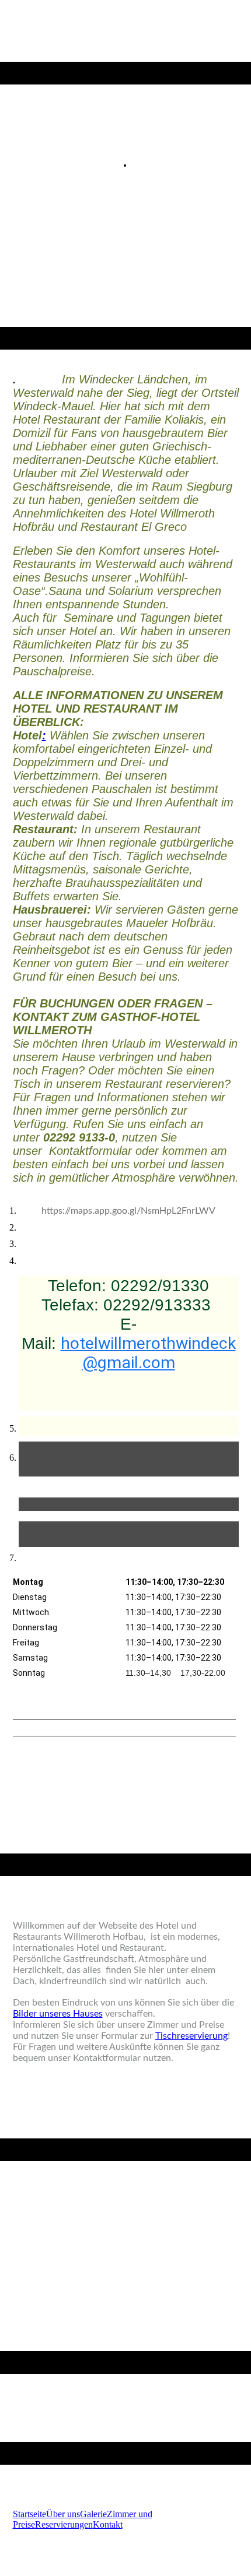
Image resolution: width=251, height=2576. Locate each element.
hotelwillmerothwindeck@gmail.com (148, 1353)
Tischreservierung (191, 2036)
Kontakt (108, 2524)
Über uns (63, 2514)
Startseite (29, 2514)
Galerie (93, 2514)
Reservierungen (64, 2524)
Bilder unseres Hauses (58, 2014)
